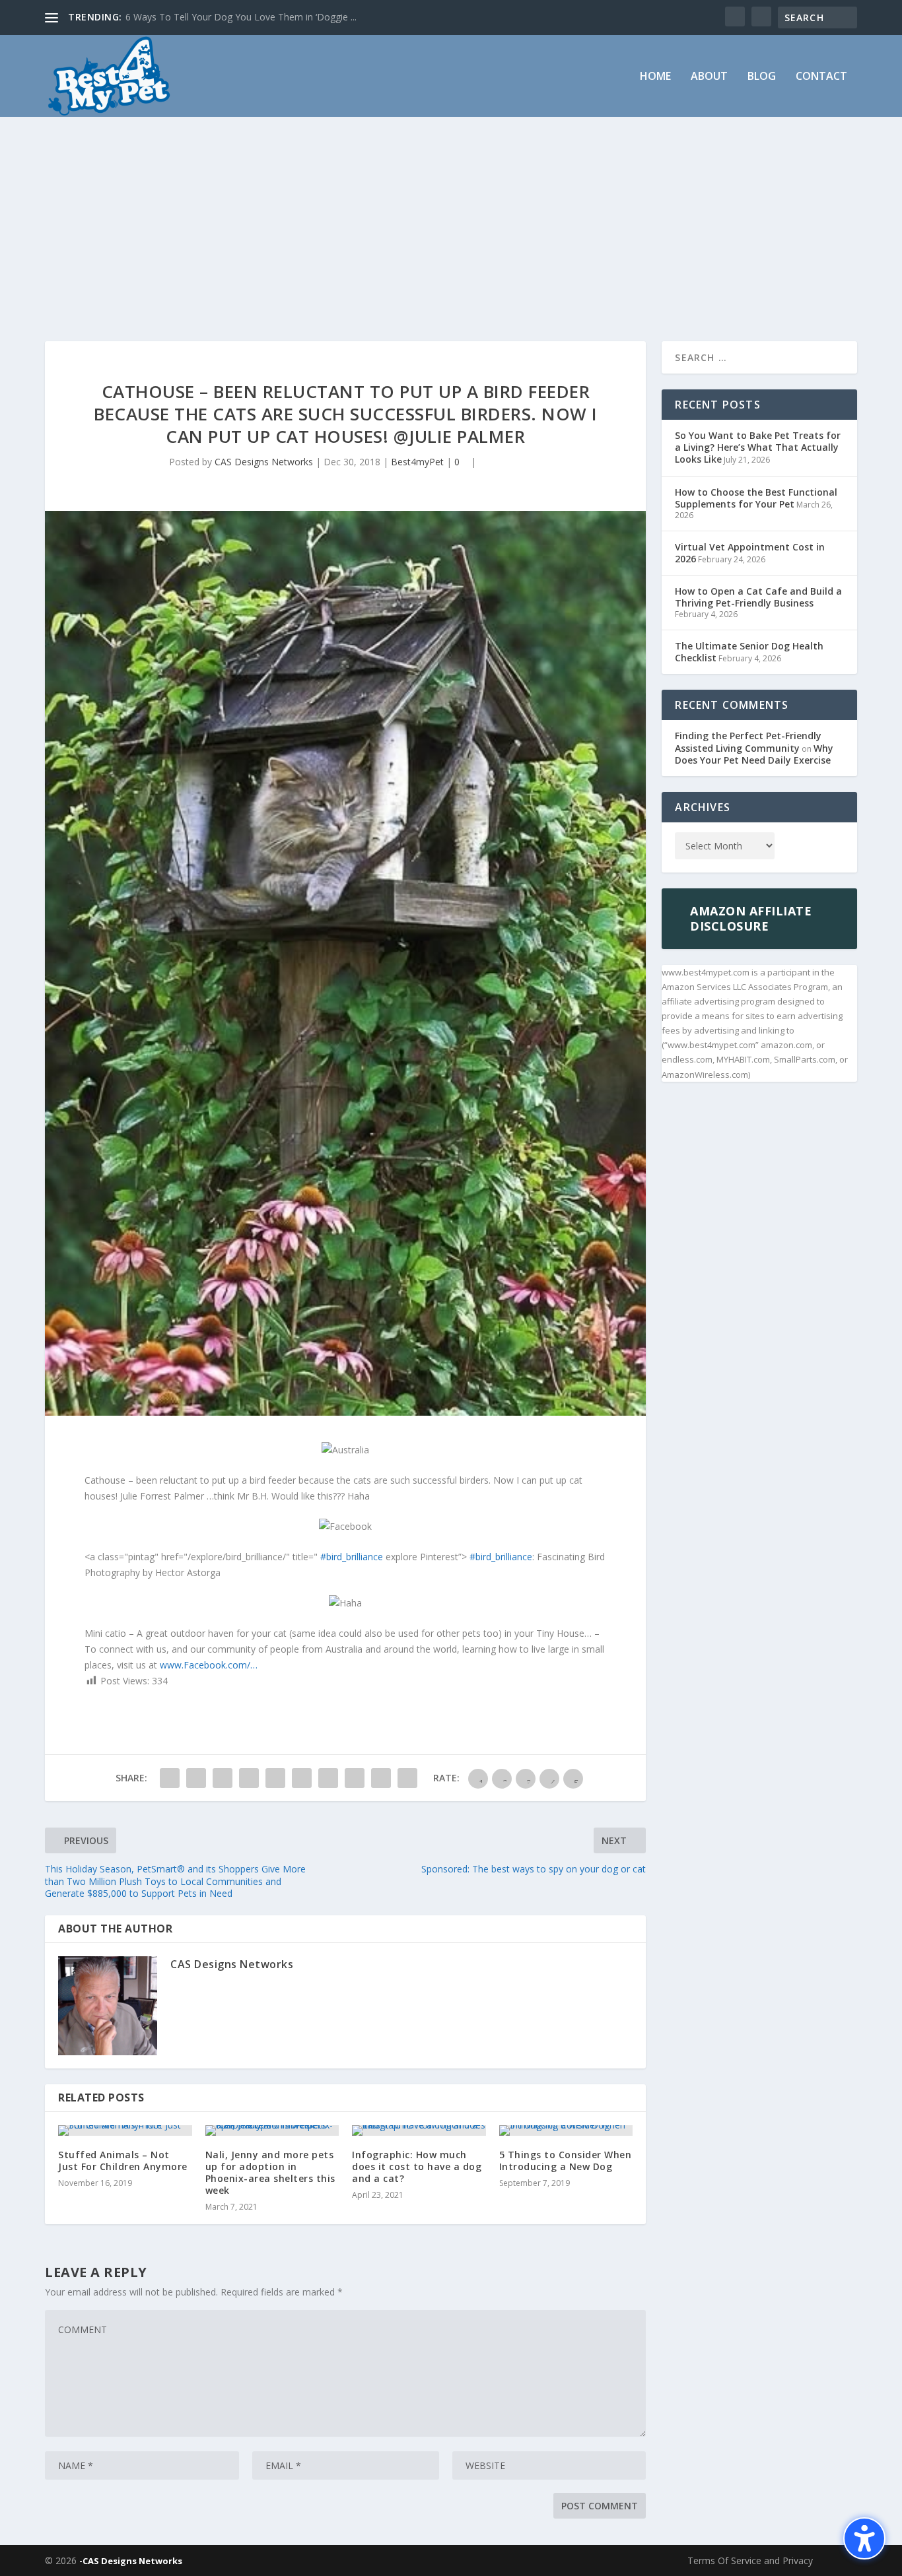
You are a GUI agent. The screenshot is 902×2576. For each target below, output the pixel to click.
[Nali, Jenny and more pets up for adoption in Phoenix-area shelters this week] (272, 2130)
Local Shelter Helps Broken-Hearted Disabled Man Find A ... (252, 17)
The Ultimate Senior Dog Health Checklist (749, 652)
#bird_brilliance (352, 1557)
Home (655, 77)
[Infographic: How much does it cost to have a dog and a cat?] (419, 2130)
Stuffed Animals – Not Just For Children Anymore (123, 2161)
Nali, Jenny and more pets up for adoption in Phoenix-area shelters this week (270, 2173)
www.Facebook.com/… (209, 1665)
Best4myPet (417, 462)
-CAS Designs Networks (131, 2561)
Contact (821, 77)
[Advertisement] (451, 216)
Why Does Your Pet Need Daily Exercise (754, 754)
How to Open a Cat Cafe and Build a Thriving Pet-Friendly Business (758, 597)
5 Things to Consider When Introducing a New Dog (566, 2161)
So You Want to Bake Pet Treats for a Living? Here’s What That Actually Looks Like (758, 447)
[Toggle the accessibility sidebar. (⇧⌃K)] (864, 2538)
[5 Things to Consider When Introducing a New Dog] (566, 2130)
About (709, 77)
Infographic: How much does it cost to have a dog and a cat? (417, 2166)
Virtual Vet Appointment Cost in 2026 (750, 553)
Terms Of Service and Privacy (750, 2560)
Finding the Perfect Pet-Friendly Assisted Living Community (748, 742)
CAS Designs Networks (264, 462)
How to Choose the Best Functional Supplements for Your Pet (756, 498)
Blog (762, 77)
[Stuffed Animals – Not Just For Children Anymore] (125, 2130)
